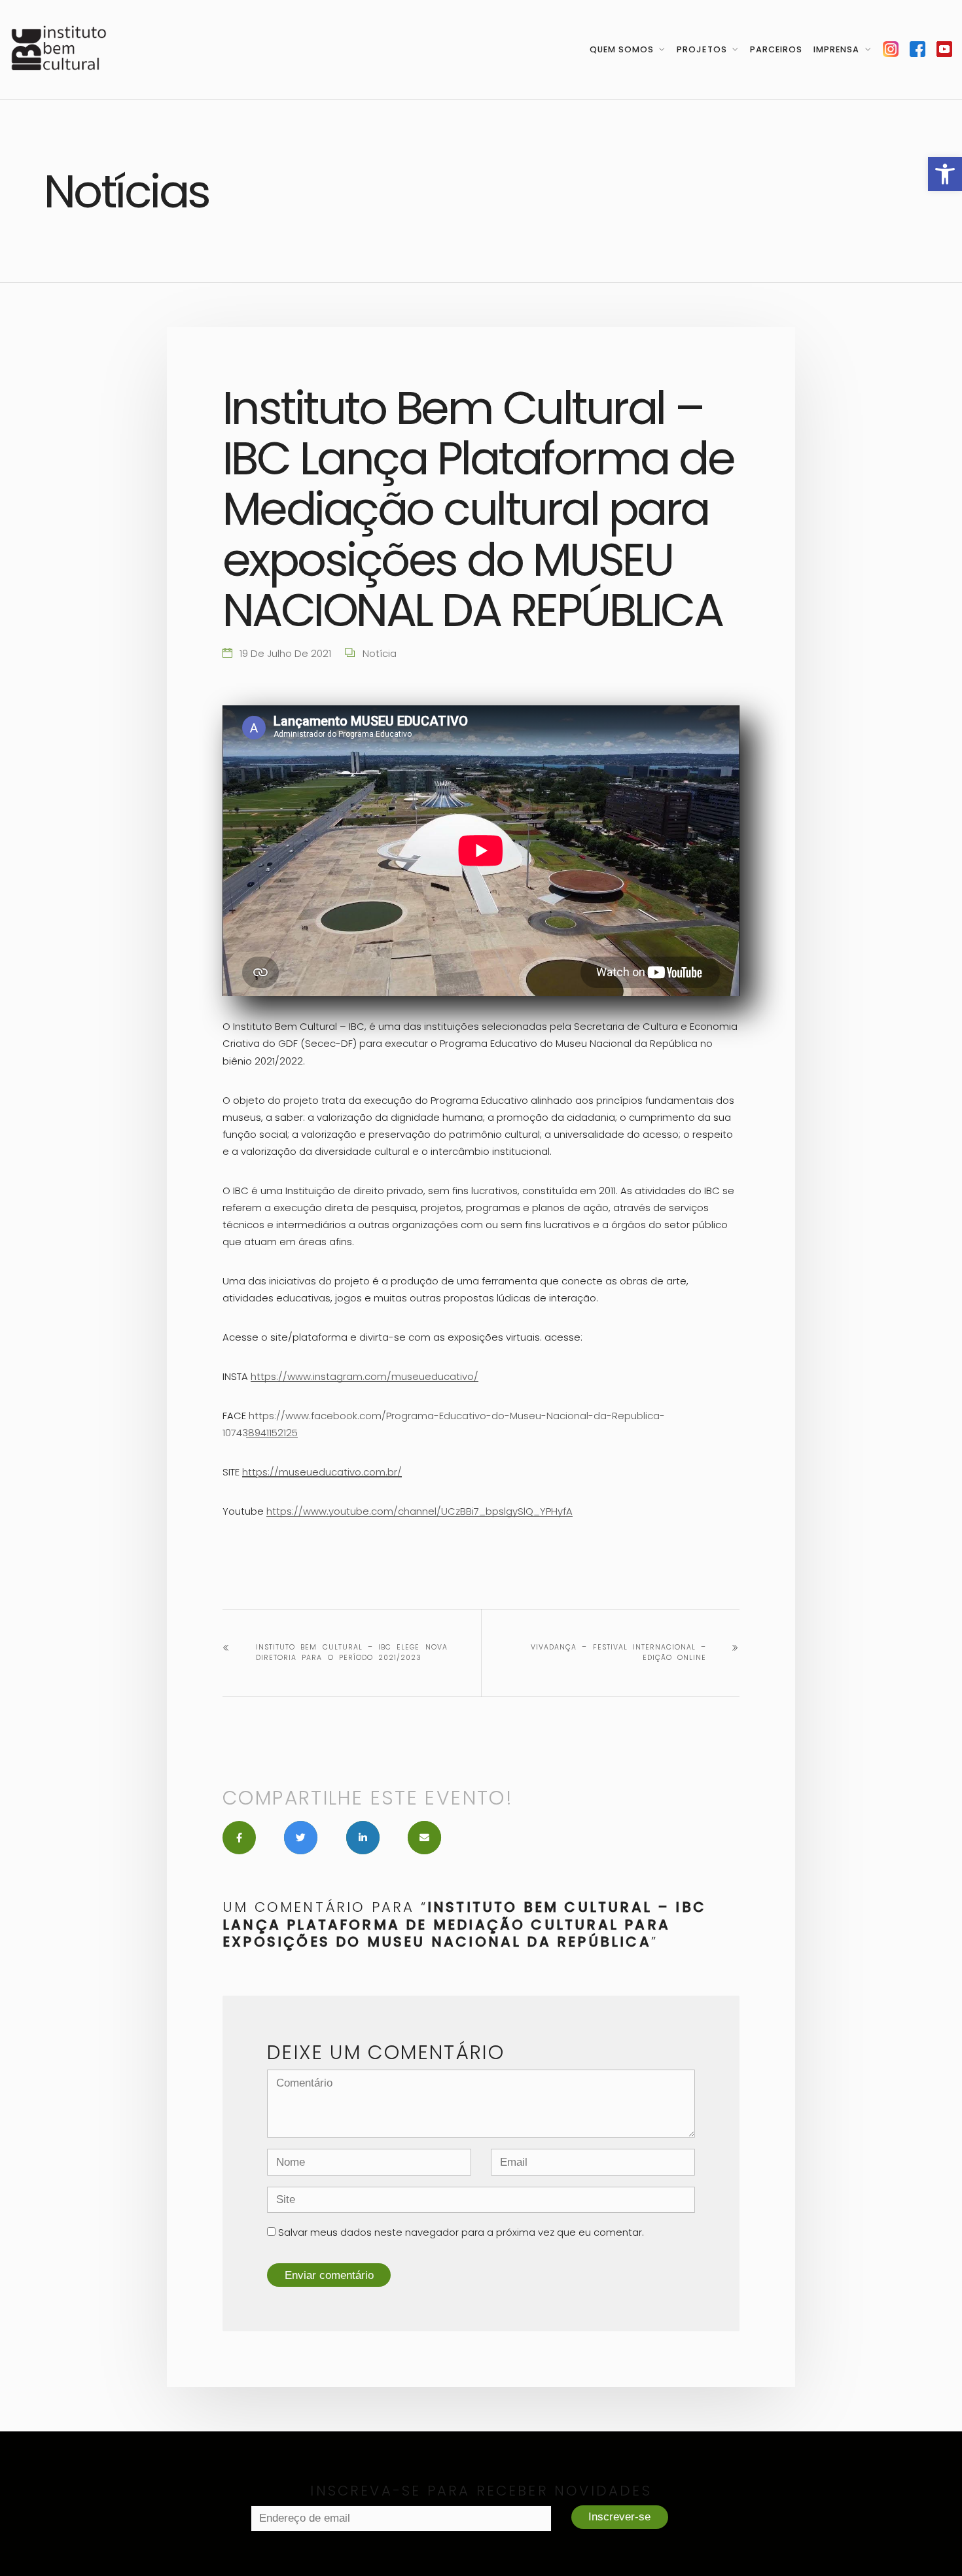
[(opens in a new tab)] (891, 49)
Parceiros (776, 49)
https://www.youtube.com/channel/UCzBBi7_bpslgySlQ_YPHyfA (419, 1511)
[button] (945, 174)
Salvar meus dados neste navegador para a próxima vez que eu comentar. (461, 2232)
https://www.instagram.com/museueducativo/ (365, 1376)
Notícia (380, 653)
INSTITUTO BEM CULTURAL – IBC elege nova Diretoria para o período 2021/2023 (352, 1652)
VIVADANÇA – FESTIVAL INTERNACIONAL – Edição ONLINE (618, 1652)
